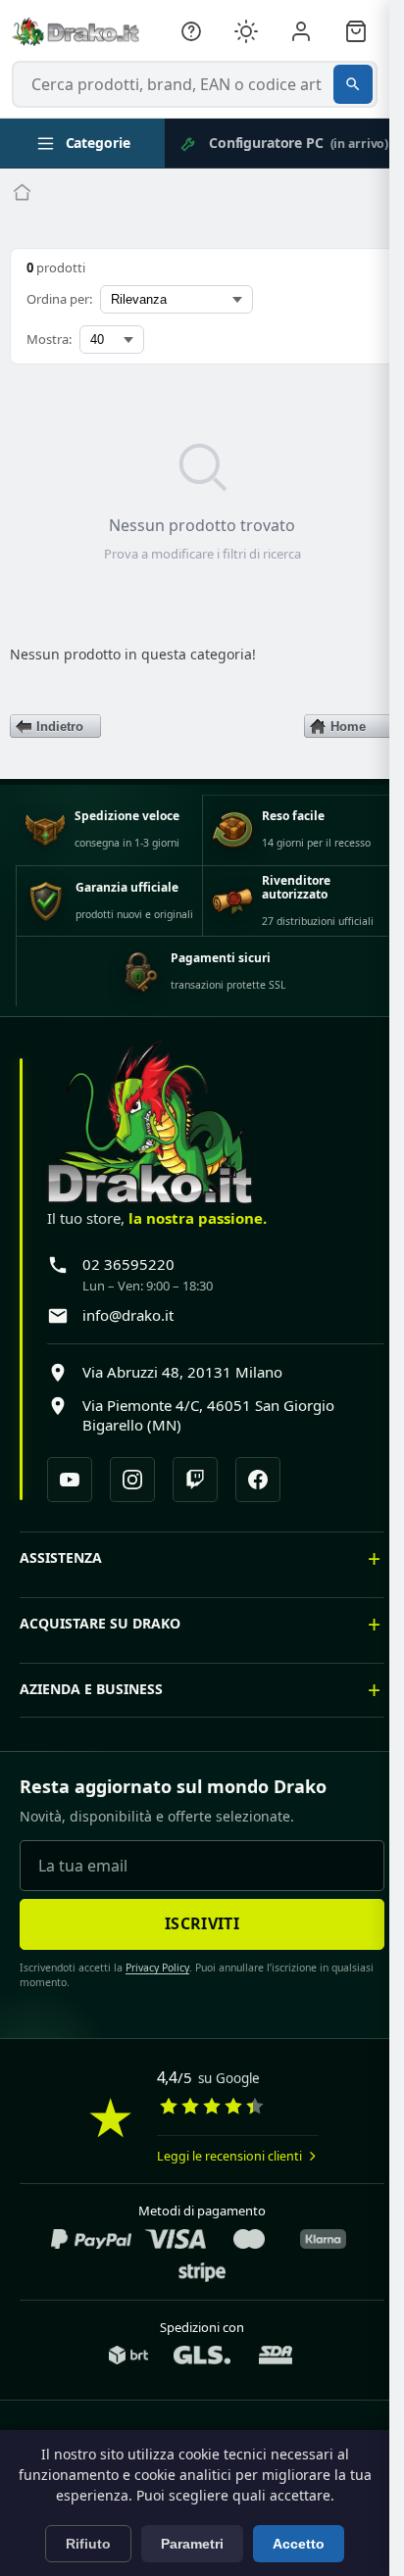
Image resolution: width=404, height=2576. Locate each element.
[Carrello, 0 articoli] (356, 31)
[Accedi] (301, 31)
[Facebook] (258, 1480)
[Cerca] (353, 84)
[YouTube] (70, 1480)
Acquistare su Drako (100, 1637)
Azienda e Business (91, 1702)
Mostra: (49, 339)
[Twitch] (195, 1480)
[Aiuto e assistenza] (191, 31)
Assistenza (61, 1571)
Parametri (192, 2544)
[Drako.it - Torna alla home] (76, 31)
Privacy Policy (151, 1981)
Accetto (299, 2544)
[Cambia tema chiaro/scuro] (246, 31)
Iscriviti (195, 1937)
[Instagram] (132, 1480)
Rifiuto (88, 2544)
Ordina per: (59, 299)
